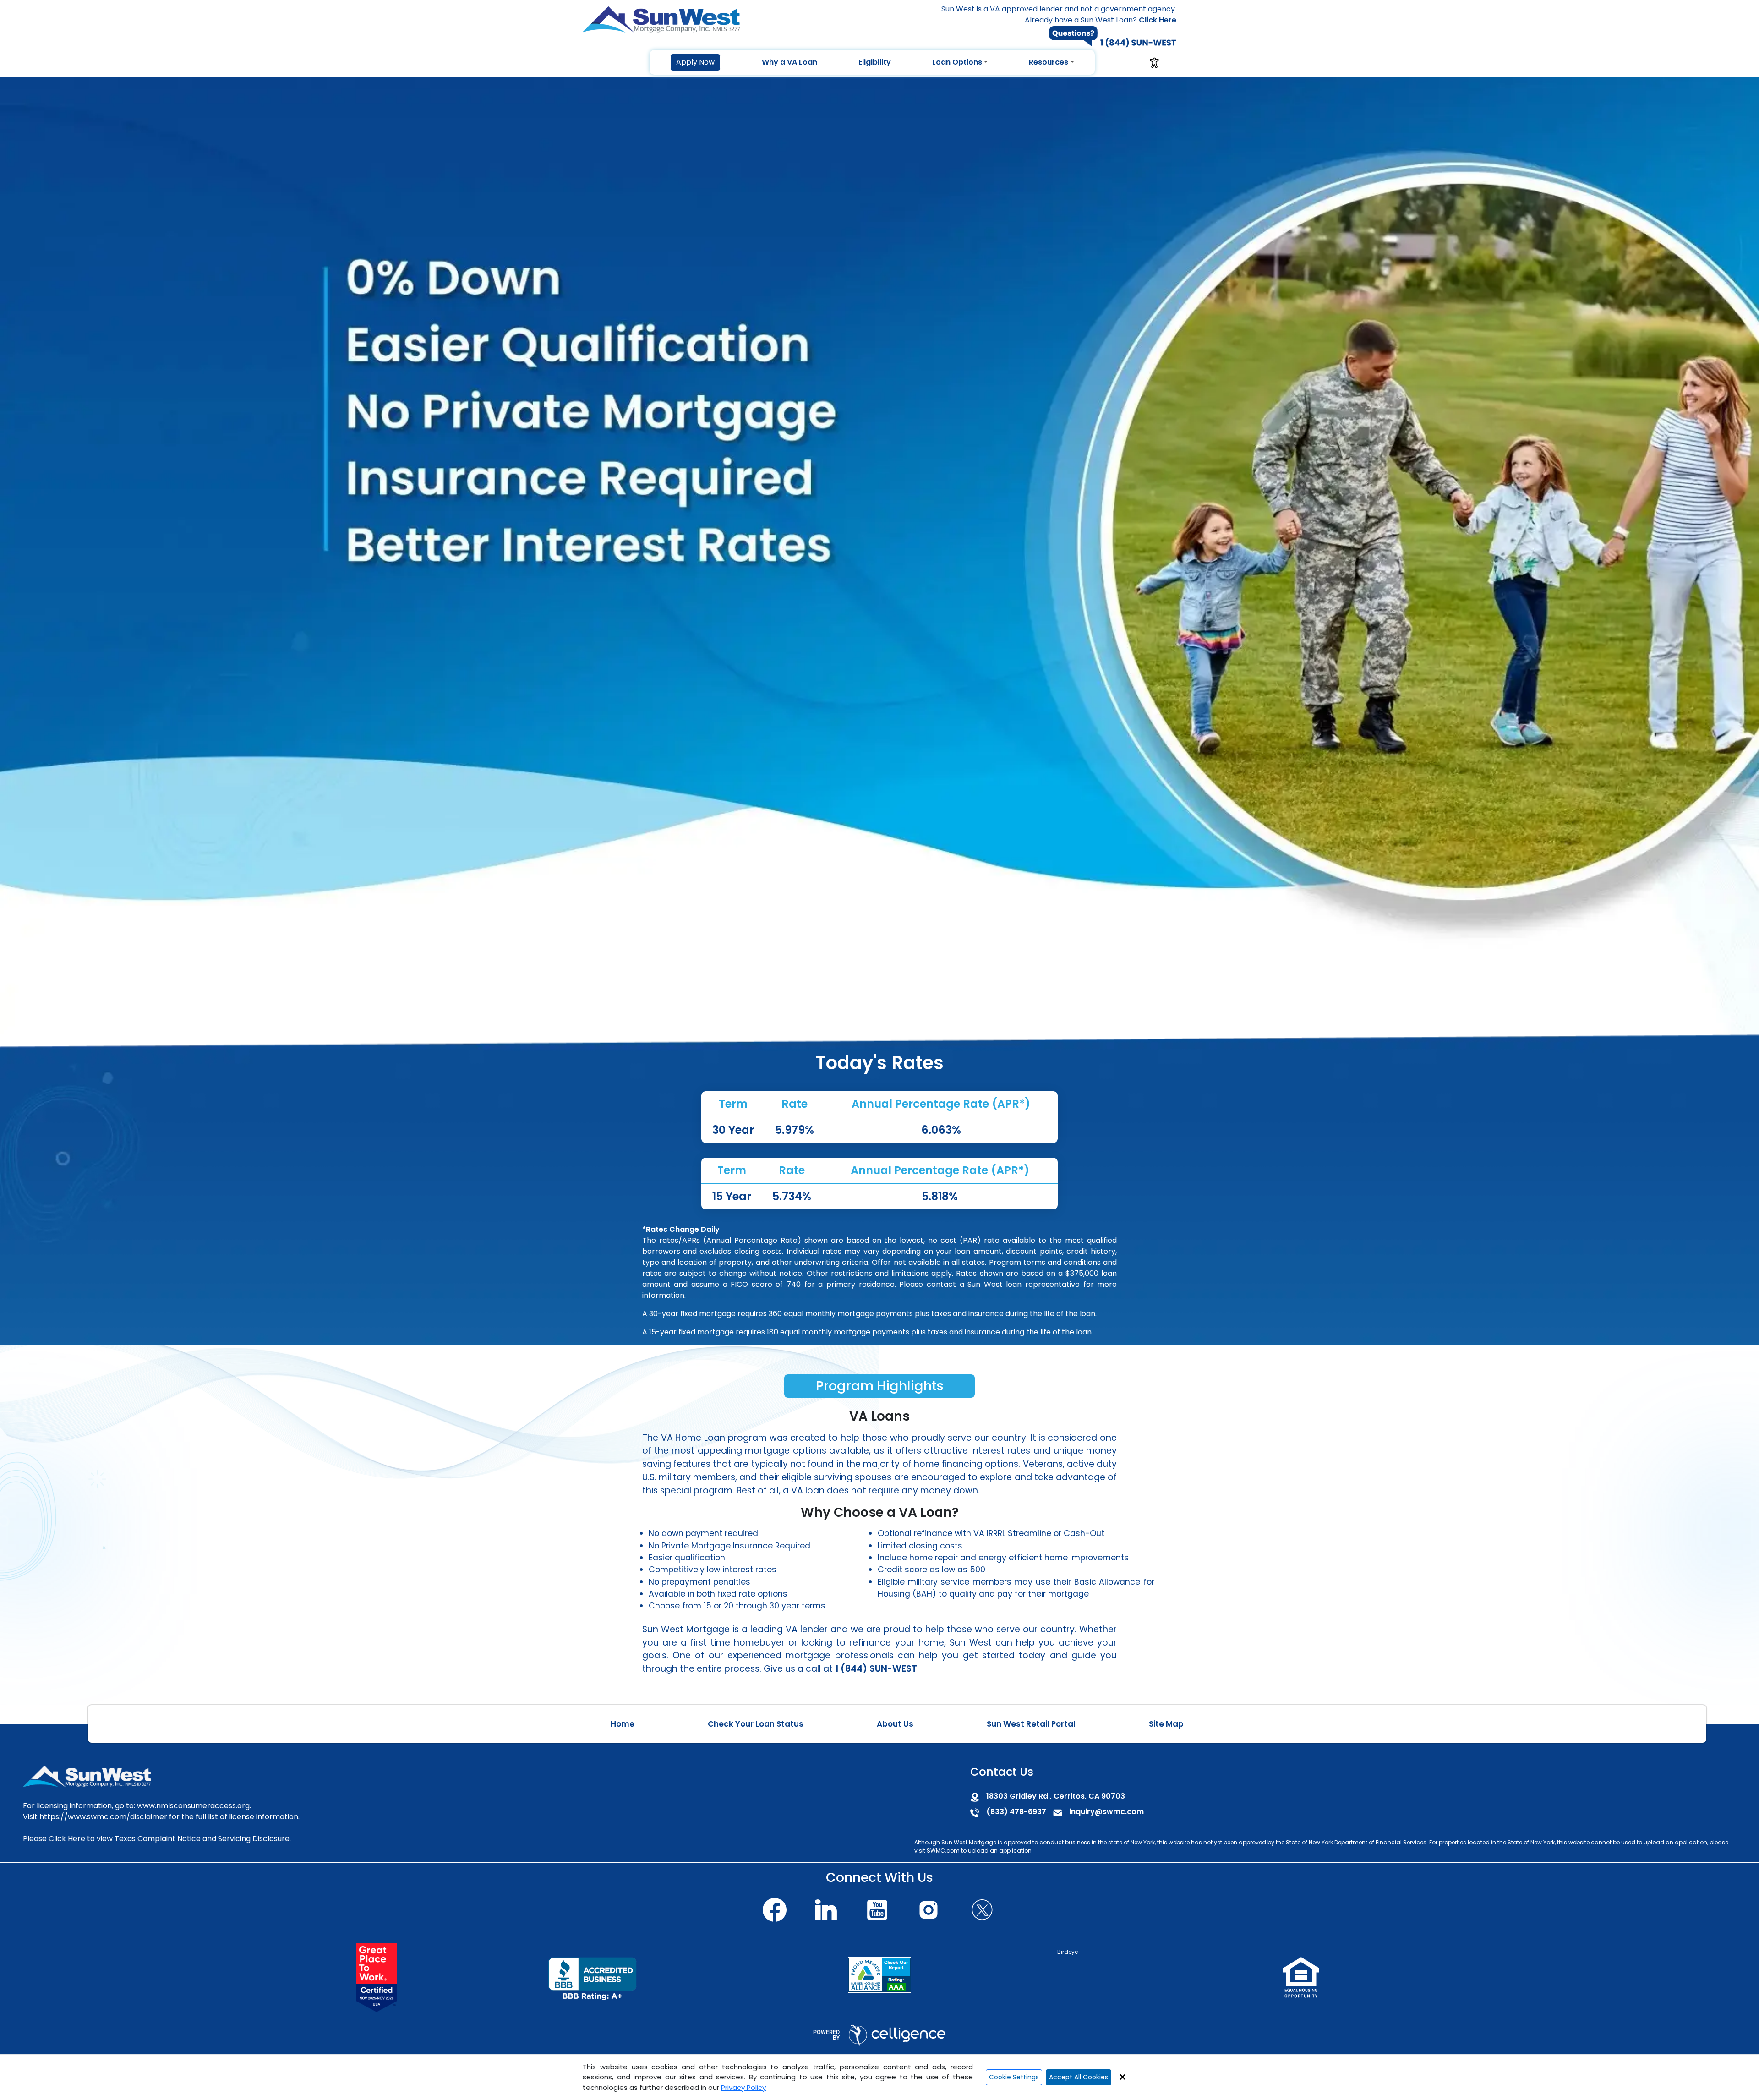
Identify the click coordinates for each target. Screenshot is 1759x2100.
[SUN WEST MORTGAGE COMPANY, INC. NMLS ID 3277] (87, 1776)
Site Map (1166, 1724)
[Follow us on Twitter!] (982, 1908)
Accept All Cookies (1079, 2077)
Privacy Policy (743, 2087)
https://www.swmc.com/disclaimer (103, 1817)
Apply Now (695, 62)
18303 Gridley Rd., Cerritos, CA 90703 (1056, 1796)
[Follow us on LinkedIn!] (826, 1908)
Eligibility (875, 62)
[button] (695, 62)
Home (623, 1724)
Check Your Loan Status (756, 1724)
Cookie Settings (1014, 2077)
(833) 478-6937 (1016, 1812)
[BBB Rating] (592, 1978)
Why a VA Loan (789, 62)
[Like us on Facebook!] (775, 1908)
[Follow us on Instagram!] (929, 1908)
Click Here (67, 1839)
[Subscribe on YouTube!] (877, 1908)
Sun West (954, 1842)
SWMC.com (943, 1851)
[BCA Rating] (879, 1975)
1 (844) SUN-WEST (876, 1669)
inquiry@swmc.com (1106, 1812)
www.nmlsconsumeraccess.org (193, 1806)
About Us (895, 1724)
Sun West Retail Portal (1031, 1724)
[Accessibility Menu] (1154, 63)
